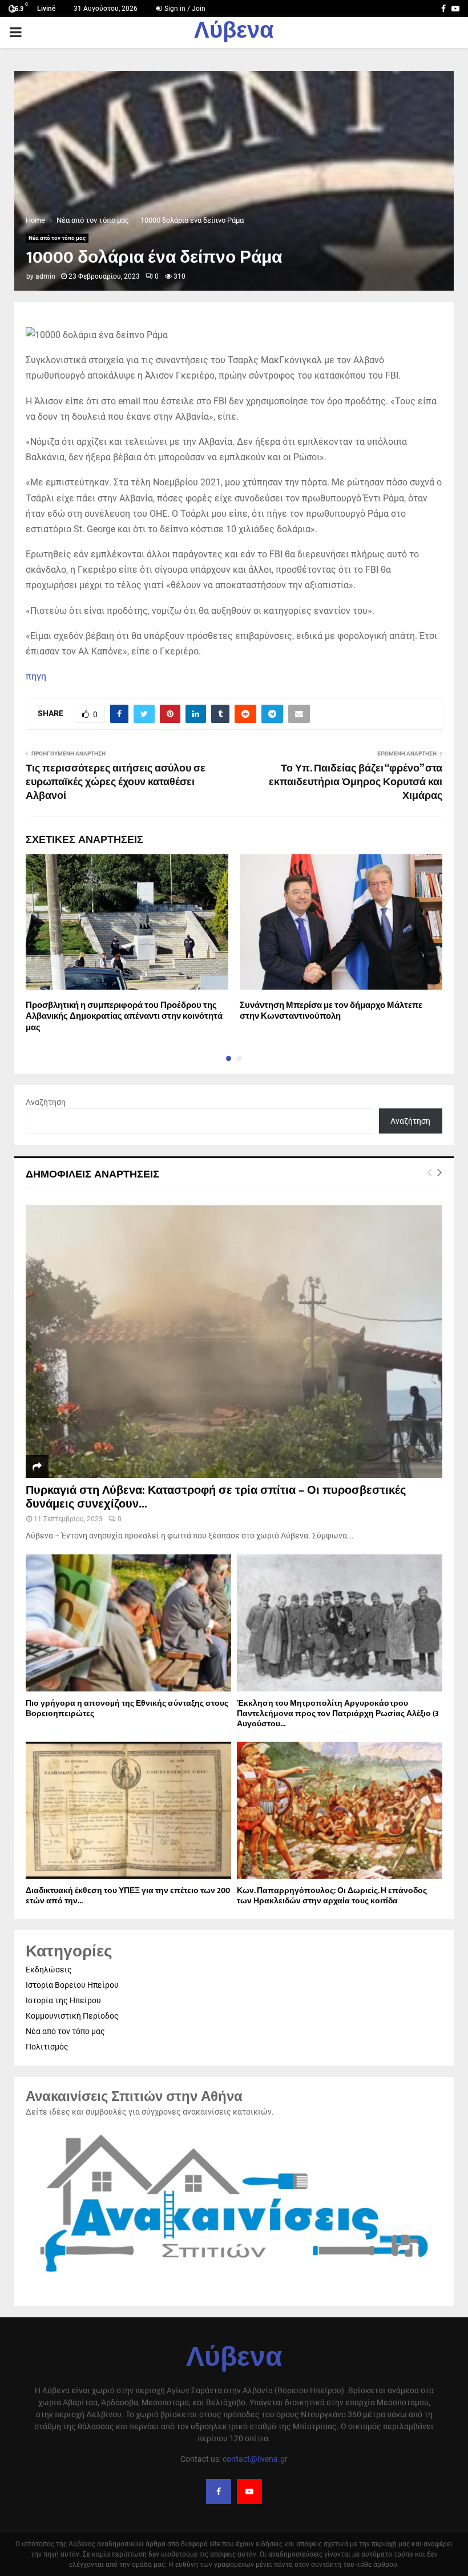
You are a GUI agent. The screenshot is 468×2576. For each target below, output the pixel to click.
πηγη (36, 676)
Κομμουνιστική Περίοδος (72, 2016)
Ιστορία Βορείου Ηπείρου (72, 1985)
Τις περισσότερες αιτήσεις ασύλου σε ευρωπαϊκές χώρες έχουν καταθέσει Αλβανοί (116, 782)
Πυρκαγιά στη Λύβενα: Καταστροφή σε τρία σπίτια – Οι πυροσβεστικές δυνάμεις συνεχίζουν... (216, 1497)
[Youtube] (249, 2491)
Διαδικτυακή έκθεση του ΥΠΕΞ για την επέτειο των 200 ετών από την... (128, 1896)
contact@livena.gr (255, 2459)
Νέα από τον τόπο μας (57, 238)
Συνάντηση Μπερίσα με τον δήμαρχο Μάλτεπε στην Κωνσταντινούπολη (331, 1011)
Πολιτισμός (47, 2047)
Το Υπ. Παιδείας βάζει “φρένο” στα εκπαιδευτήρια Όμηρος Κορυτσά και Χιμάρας (356, 782)
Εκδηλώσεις (49, 1970)
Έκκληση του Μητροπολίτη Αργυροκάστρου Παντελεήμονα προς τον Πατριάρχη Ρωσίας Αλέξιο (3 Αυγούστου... (338, 1713)
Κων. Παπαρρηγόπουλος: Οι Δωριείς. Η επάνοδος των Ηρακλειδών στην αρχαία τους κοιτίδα (332, 1896)
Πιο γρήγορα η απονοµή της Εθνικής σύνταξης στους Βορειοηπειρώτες (127, 1708)
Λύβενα (234, 33)
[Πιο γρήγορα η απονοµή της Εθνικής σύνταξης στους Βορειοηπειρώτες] (128, 1623)
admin (45, 276)
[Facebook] (219, 2491)
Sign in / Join (184, 9)
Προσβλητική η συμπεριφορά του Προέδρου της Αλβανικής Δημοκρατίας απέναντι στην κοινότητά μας (124, 1016)
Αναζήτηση (46, 1102)
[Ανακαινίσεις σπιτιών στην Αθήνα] (234, 2278)
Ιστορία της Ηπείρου (63, 2000)
